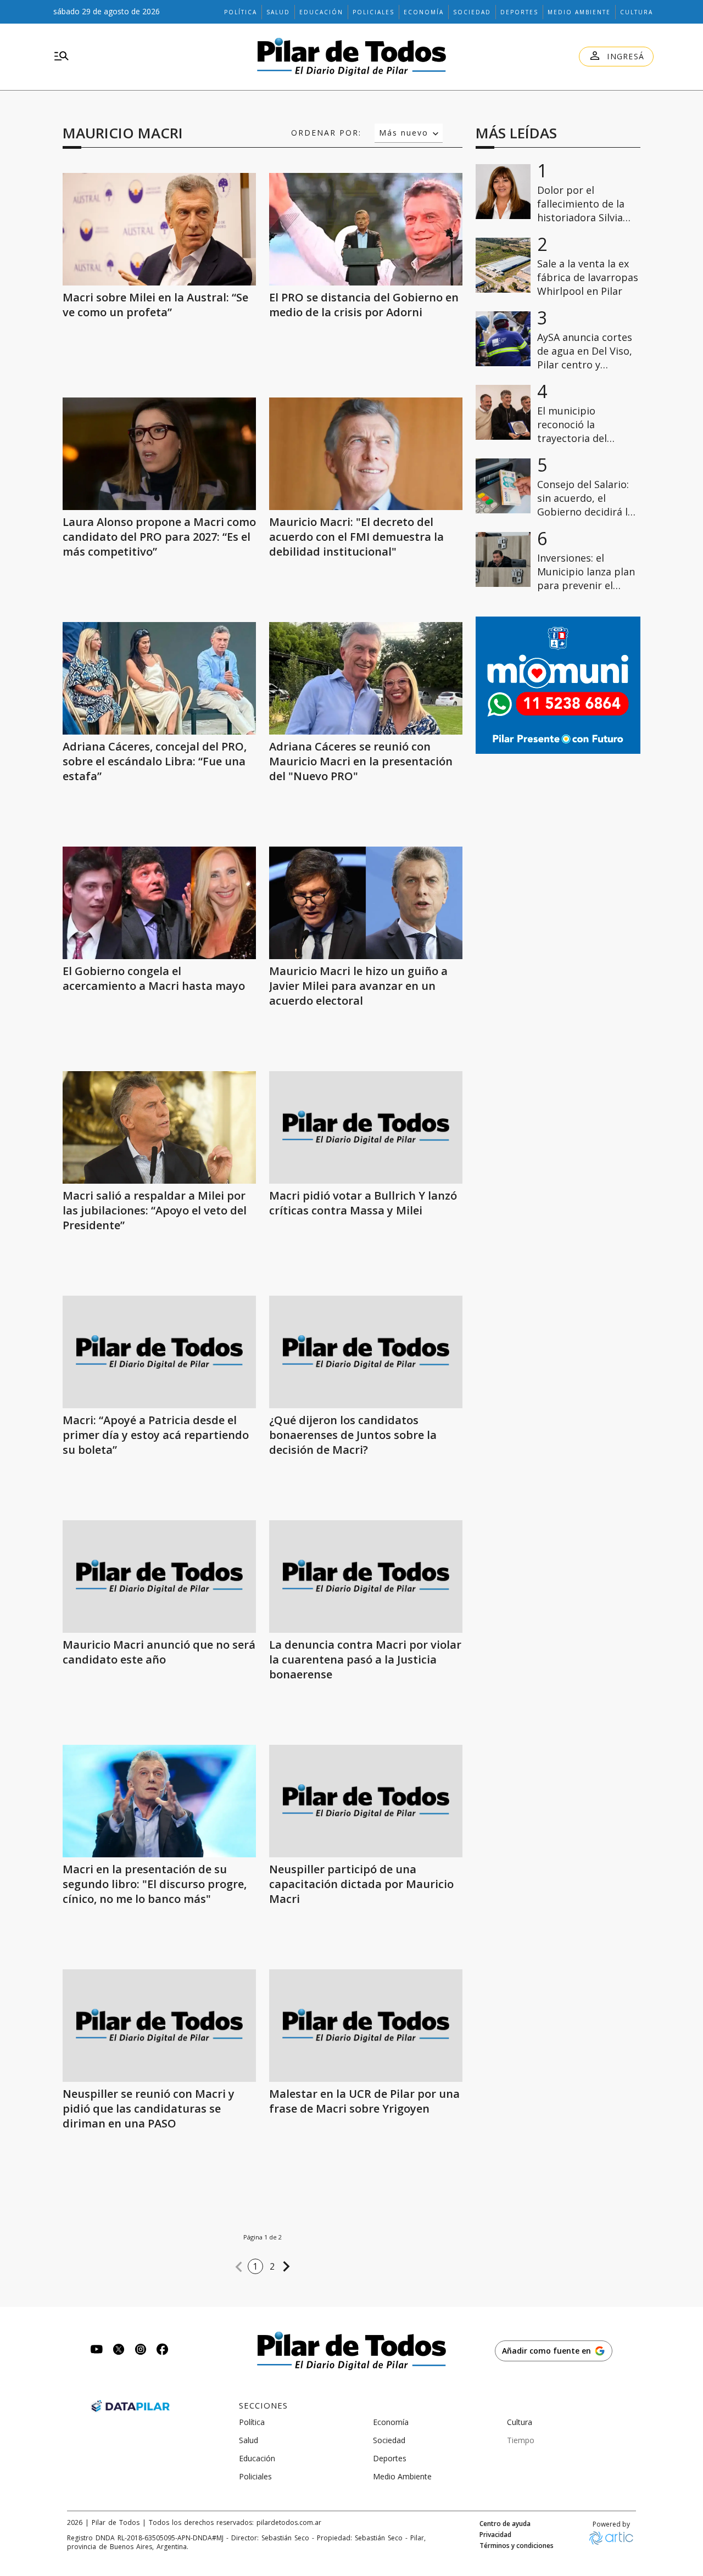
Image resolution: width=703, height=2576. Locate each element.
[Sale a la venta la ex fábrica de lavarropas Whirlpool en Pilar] (503, 265)
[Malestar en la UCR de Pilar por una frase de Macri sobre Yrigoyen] (366, 2026)
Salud (278, 12)
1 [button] (255, 2266)
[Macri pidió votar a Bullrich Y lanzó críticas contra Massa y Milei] (366, 1127)
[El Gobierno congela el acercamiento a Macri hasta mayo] (159, 903)
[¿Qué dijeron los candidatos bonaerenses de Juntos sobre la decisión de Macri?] (366, 1352)
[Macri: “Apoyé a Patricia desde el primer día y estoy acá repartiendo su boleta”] (159, 1352)
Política (241, 12)
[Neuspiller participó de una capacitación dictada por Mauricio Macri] (366, 1801)
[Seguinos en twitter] (119, 2351)
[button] (239, 2267)
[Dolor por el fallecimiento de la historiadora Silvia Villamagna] (503, 192)
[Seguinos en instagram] (141, 2351)
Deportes (519, 12)
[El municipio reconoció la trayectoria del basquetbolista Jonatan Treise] (503, 412)
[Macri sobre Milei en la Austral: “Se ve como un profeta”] (159, 229)
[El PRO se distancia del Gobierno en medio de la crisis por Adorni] (366, 229)
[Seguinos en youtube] (97, 2351)
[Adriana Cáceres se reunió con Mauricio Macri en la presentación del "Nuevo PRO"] (366, 678)
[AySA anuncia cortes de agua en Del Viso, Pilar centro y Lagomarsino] (503, 339)
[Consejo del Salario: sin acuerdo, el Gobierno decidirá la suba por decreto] (503, 486)
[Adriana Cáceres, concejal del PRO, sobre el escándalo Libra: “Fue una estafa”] (159, 678)
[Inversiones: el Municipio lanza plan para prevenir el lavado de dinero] (503, 559)
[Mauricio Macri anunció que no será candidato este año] (159, 1577)
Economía (424, 12)
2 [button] (272, 2266)
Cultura (637, 12)
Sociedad (472, 12)
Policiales (373, 12)
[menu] (62, 57)
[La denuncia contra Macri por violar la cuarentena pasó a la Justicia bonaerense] (366, 1577)
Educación (321, 12)
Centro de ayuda (505, 2524)
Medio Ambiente (579, 12)
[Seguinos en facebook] (163, 2351)
